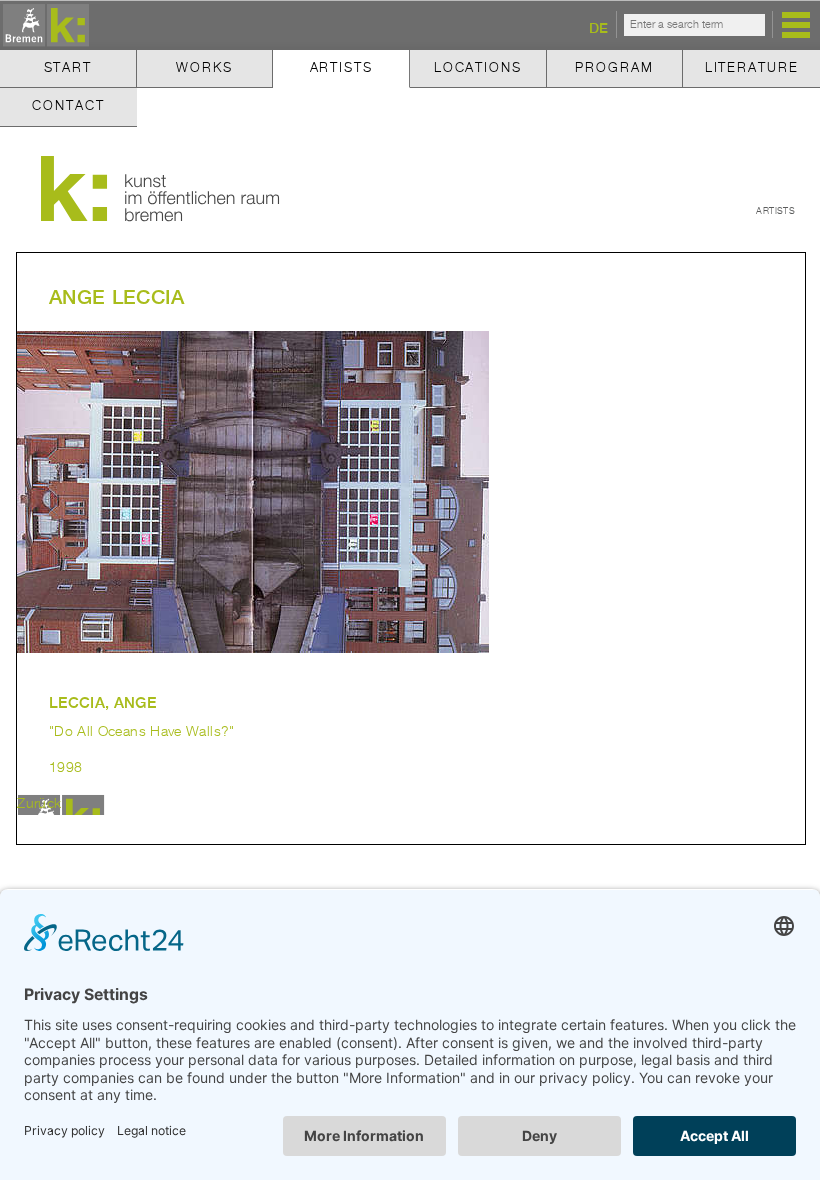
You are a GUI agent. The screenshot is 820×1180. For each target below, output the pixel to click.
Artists (341, 68)
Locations (478, 68)
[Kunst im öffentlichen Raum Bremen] (43, 26)
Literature (752, 68)
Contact (68, 106)
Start (68, 68)
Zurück (39, 804)
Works (204, 68)
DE (598, 27)
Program (614, 68)
